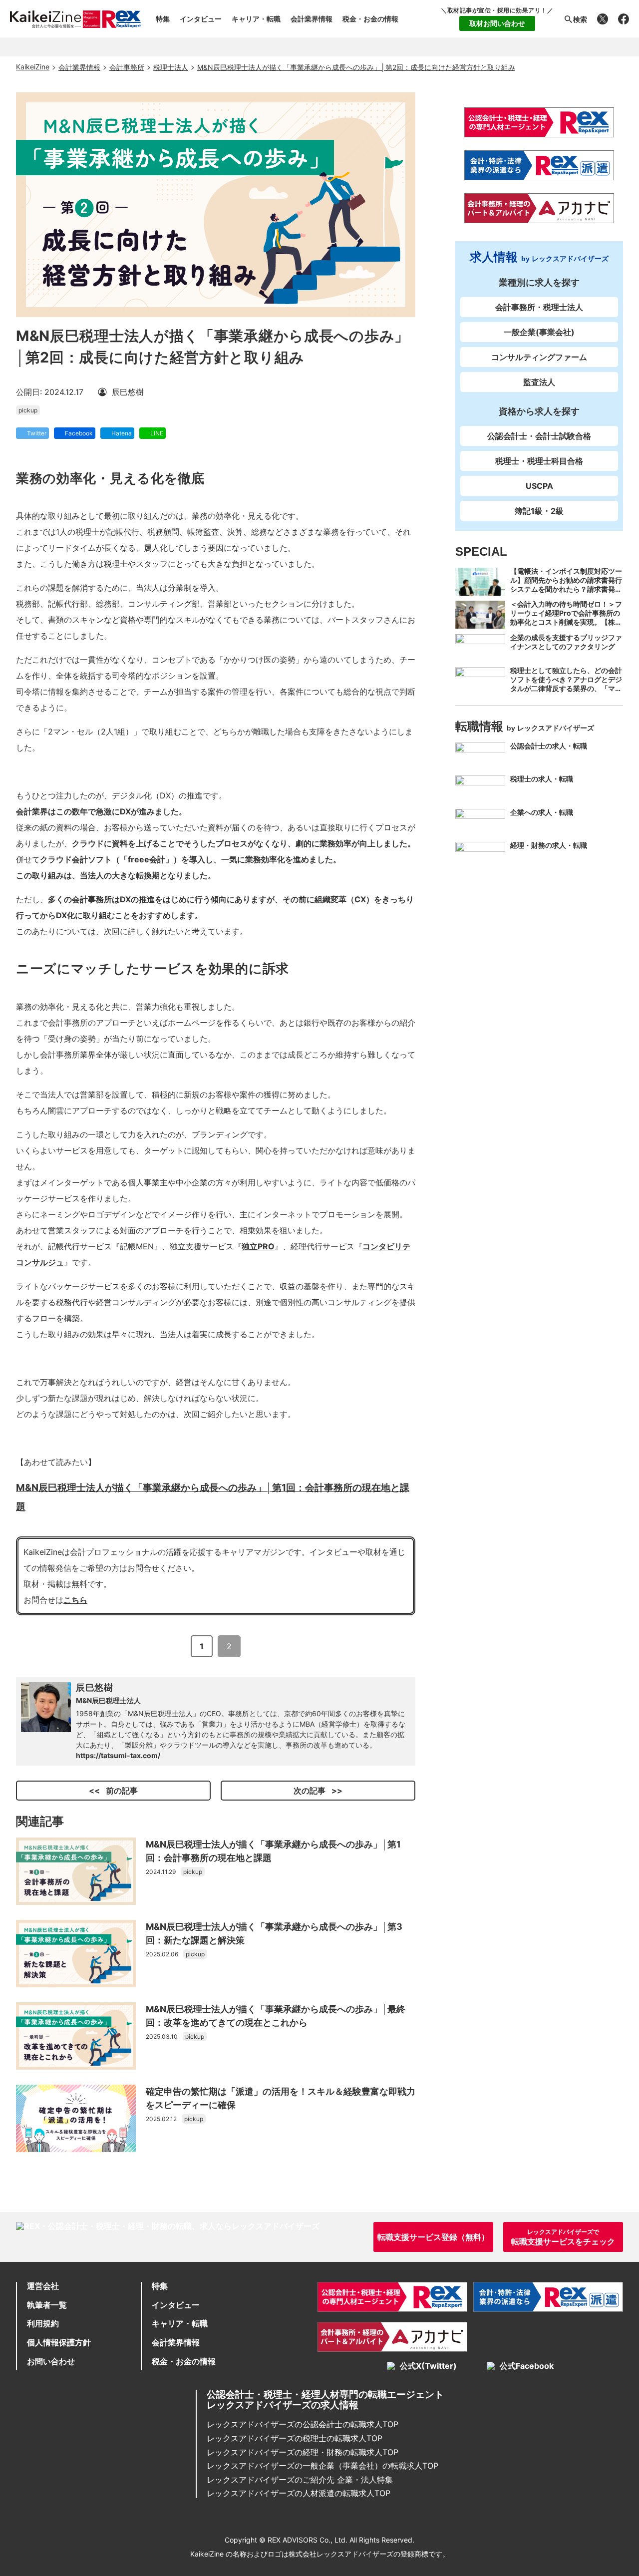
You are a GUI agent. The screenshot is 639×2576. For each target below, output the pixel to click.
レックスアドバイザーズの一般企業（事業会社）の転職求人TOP (322, 2466)
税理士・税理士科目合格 (539, 461)
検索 (580, 19)
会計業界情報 (312, 19)
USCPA (539, 486)
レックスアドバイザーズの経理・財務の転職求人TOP (303, 2452)
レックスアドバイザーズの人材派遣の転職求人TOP (299, 2493)
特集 (163, 19)
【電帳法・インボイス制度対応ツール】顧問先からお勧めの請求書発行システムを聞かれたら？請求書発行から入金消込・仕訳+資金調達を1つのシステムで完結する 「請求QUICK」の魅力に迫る (566, 593)
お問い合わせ (51, 2361)
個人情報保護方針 (59, 2342)
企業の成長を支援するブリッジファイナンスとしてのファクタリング (566, 641)
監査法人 (539, 382)
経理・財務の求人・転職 (549, 845)
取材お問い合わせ (497, 23)
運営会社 (43, 2286)
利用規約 (43, 2323)
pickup (28, 410)
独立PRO (258, 1246)
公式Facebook (527, 2366)
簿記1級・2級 (539, 511)
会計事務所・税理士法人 (539, 307)
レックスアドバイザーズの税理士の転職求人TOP (295, 2438)
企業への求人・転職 (542, 812)
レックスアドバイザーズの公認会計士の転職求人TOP (303, 2424)
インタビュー (201, 19)
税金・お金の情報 (370, 19)
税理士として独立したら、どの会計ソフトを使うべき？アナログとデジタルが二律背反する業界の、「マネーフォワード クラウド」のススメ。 (566, 688)
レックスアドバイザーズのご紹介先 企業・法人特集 (300, 2480)
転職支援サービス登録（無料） (433, 2237)
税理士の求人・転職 (542, 779)
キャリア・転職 (256, 19)
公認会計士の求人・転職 (549, 746)
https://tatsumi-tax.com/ (118, 1755)
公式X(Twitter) (428, 2366)
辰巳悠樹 (95, 1687)
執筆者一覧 (47, 2305)
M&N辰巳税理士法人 (108, 1700)
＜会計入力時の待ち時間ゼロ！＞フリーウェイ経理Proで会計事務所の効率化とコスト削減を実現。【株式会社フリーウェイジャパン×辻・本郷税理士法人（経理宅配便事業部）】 (566, 626)
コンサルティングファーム (539, 357)
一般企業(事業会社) (539, 332)
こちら (75, 1600)
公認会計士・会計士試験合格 (539, 436)
